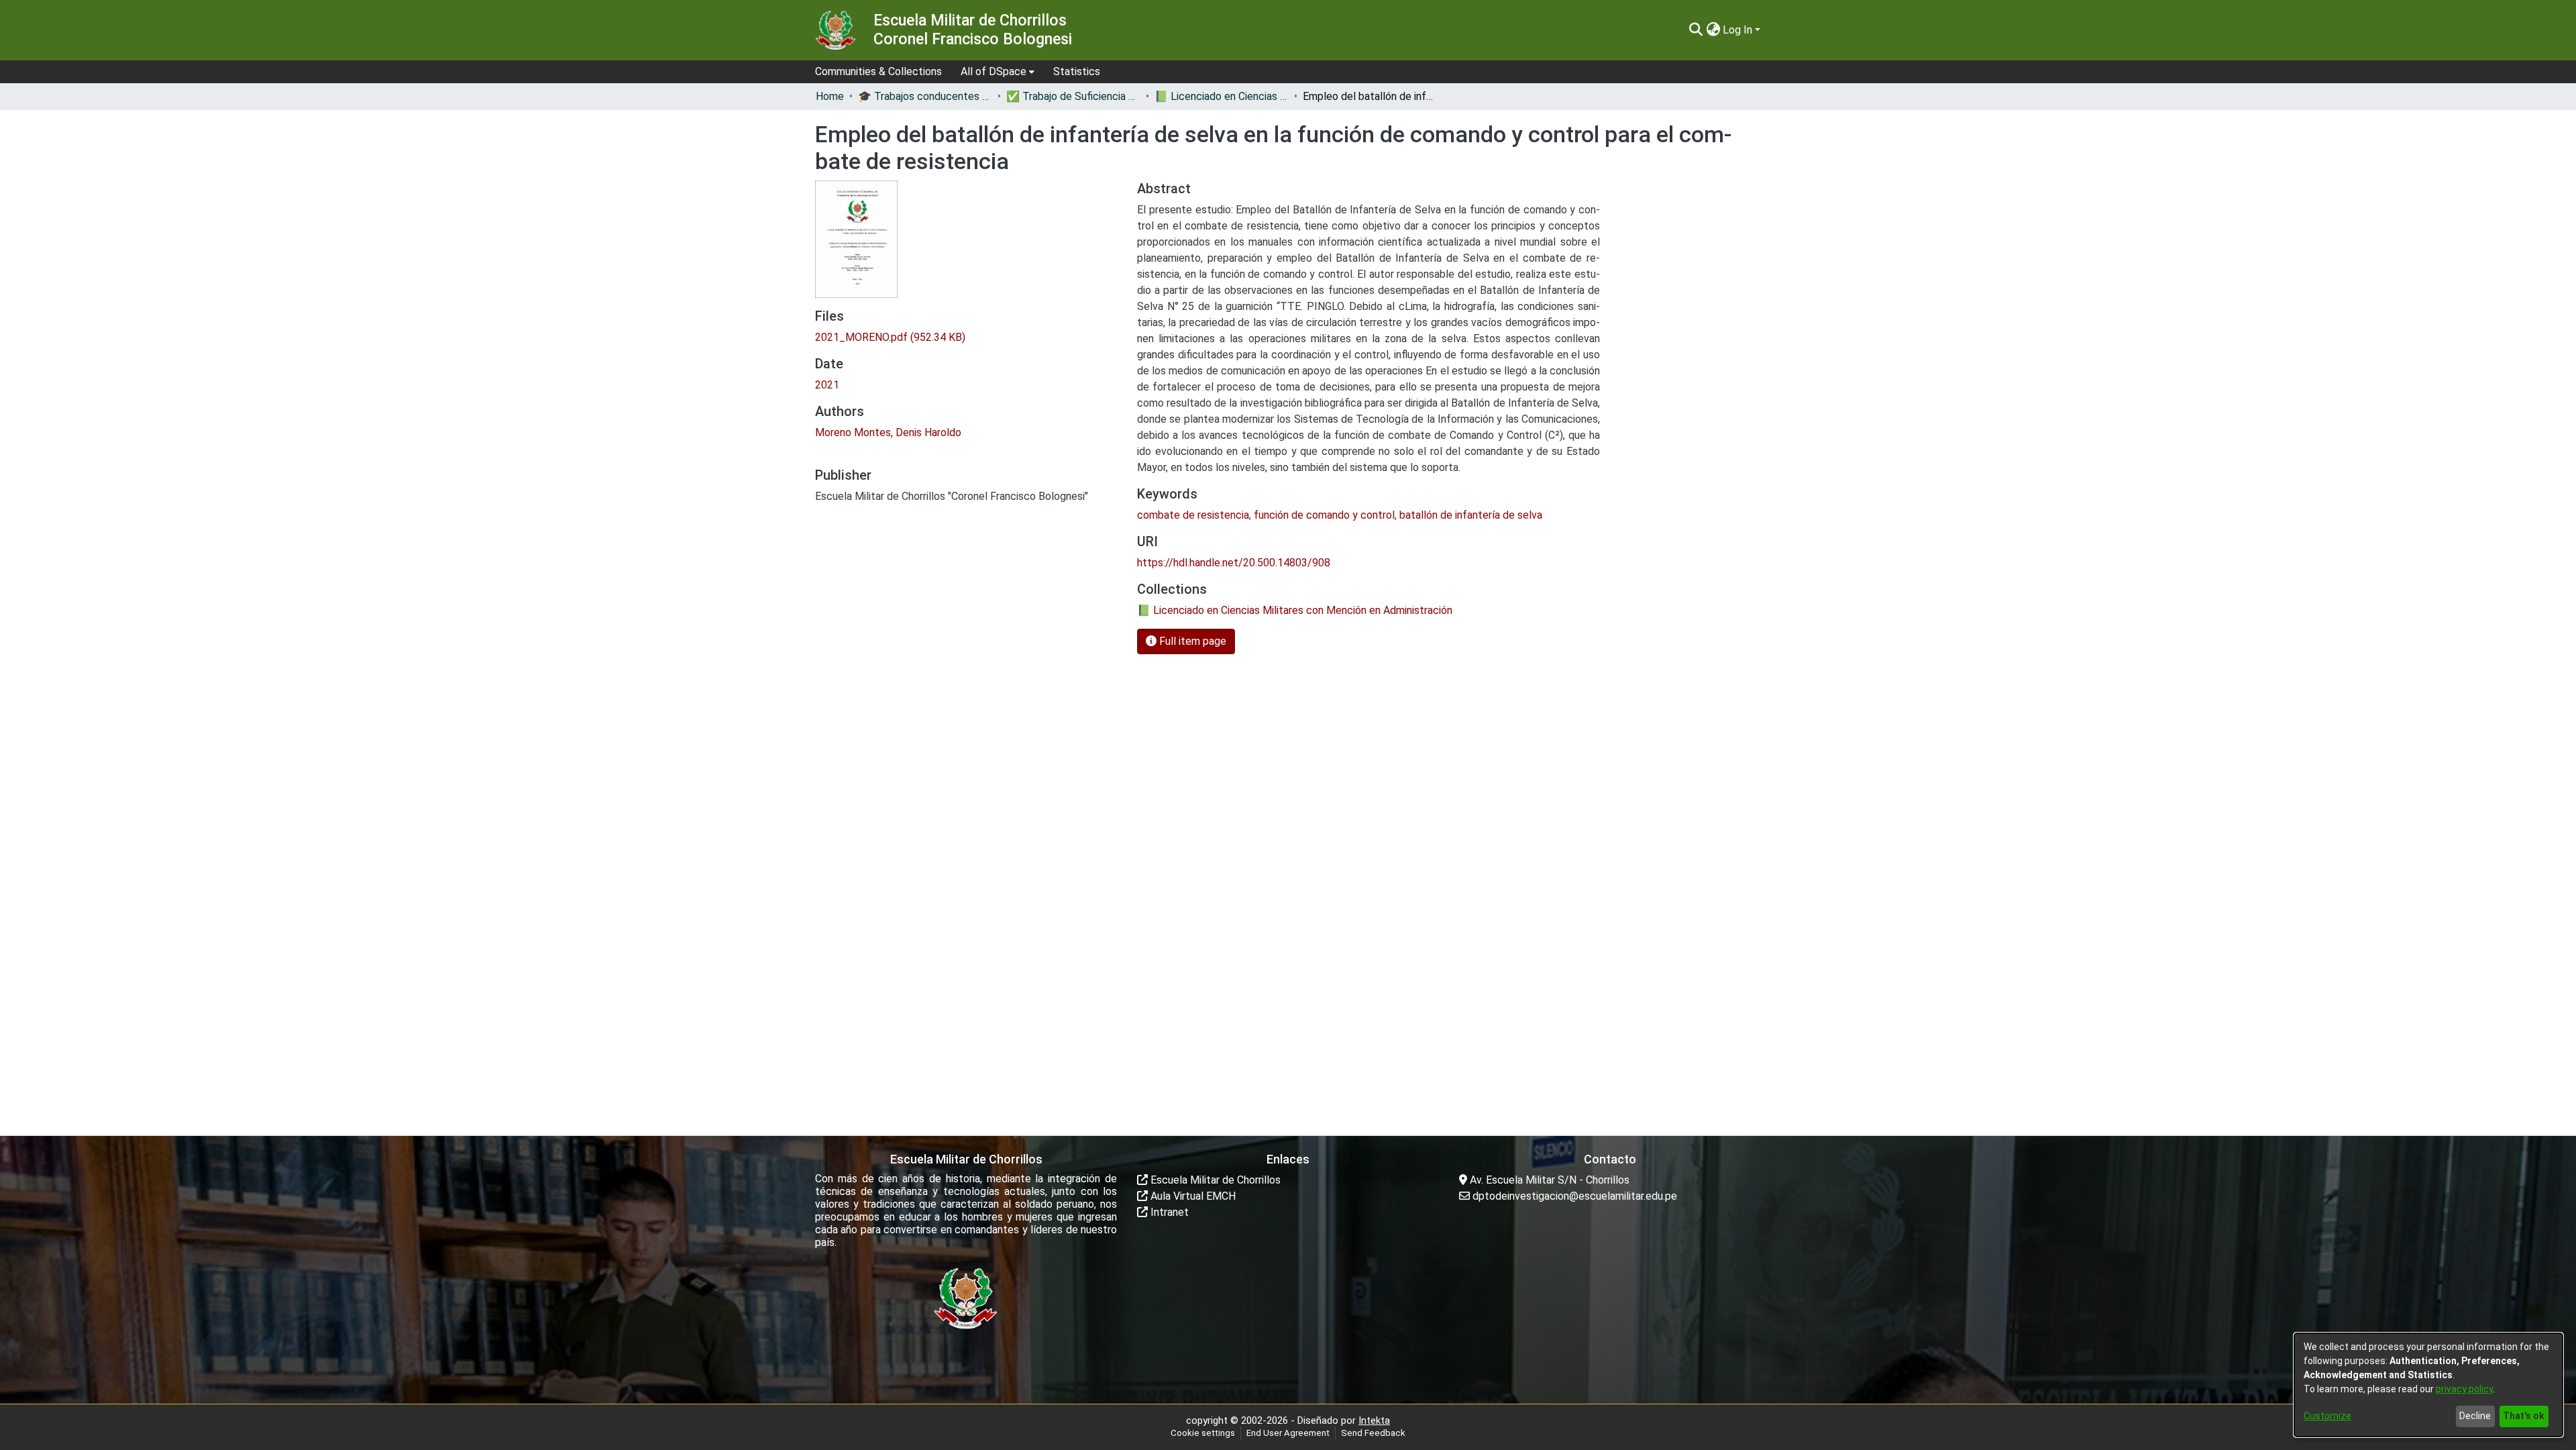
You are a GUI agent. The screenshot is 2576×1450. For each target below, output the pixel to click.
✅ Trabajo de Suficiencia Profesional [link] (1073, 96)
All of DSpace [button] (994, 71)
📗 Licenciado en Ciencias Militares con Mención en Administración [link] (1222, 96)
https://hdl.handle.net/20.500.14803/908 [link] (1234, 563)
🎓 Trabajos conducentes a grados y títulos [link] (925, 96)
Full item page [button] (1191, 641)
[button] (1696, 30)
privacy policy (2464, 1389)
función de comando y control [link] (1324, 515)
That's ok (2524, 1416)
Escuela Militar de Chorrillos (1214, 1180)
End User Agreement (1288, 1433)
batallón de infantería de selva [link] (1471, 515)
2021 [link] (827, 385)
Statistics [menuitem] (1077, 71)
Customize (2327, 1416)
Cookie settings (1203, 1433)
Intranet (1168, 1212)
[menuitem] (998, 72)
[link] (890, 337)
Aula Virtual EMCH (1192, 1196)
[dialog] (2428, 1385)
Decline (2475, 1416)
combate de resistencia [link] (1193, 515)
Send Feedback (1373, 1433)
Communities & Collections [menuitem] (878, 71)
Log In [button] (1739, 30)
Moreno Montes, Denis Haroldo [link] (888, 432)
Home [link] (830, 96)
